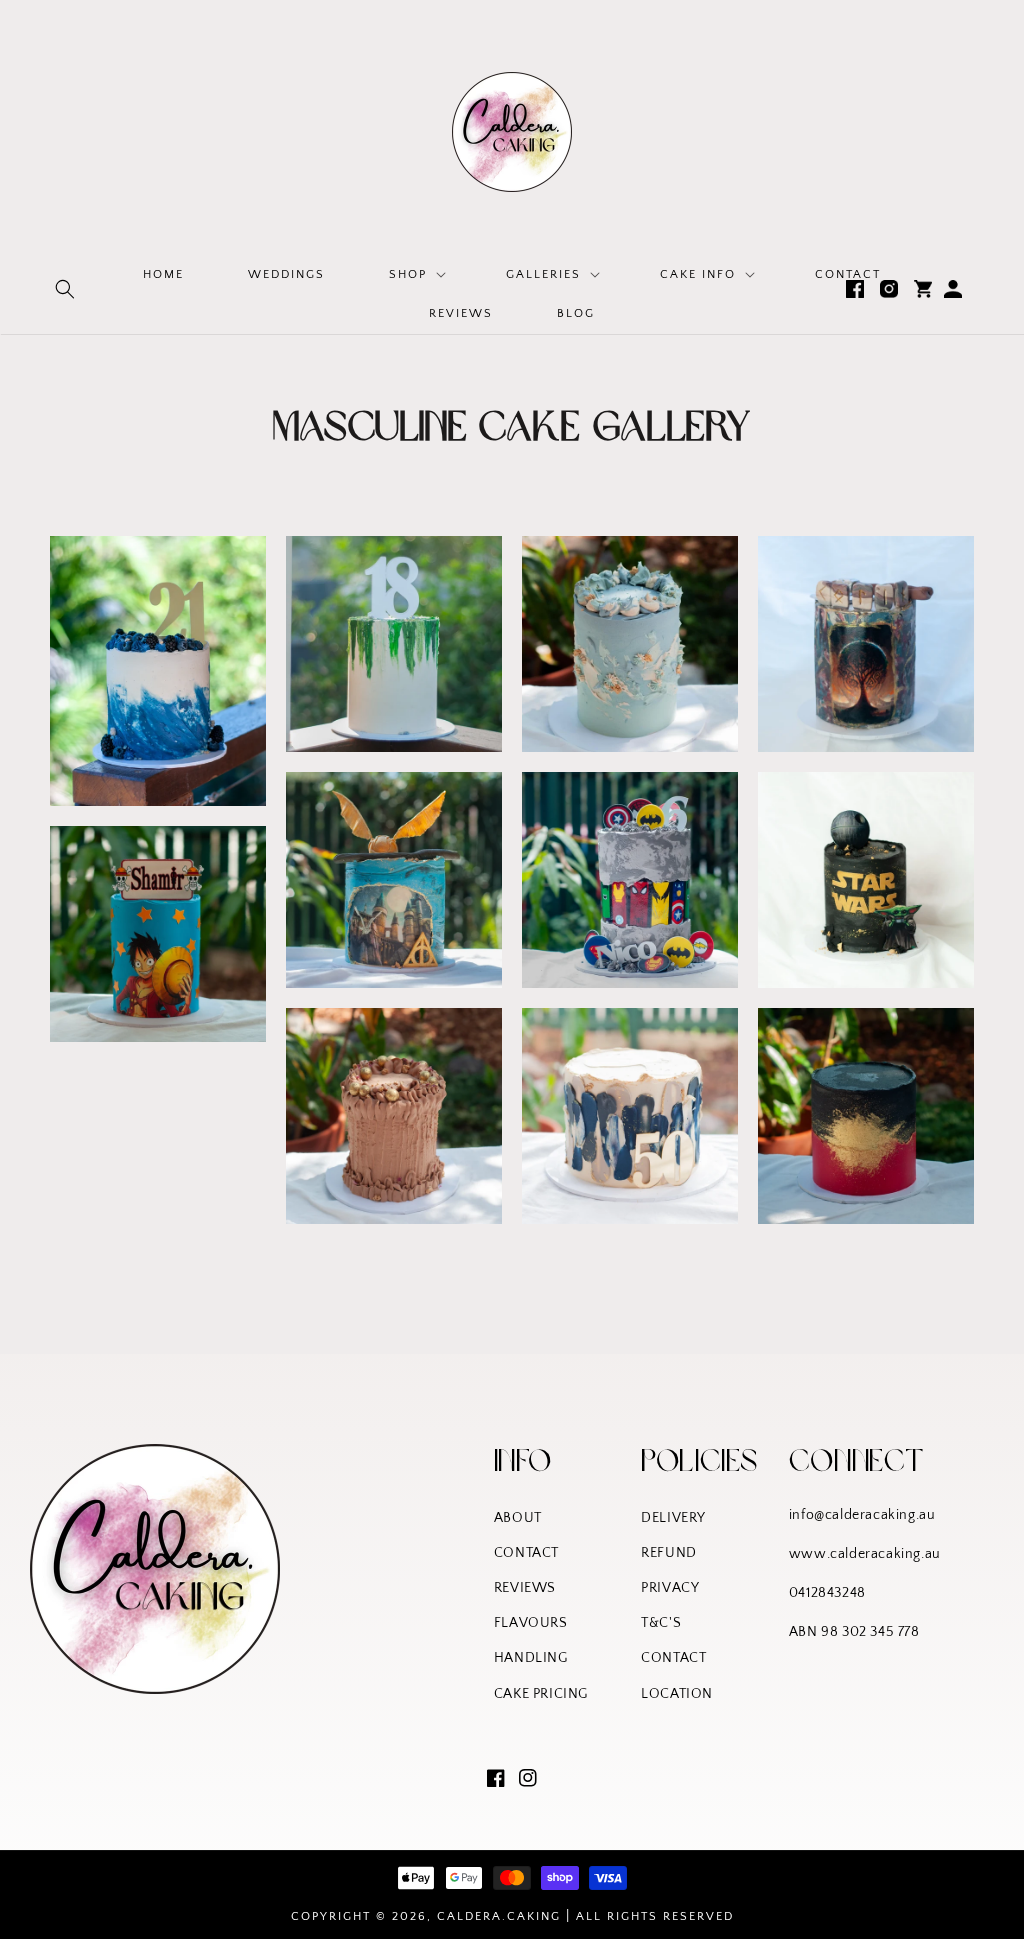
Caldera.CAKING (499, 1916)
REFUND (669, 1553)
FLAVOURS (531, 1623)
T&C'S (661, 1623)
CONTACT (526, 1553)
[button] (65, 289)
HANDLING (531, 1658)
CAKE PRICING (541, 1694)
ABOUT (518, 1518)
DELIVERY (673, 1518)
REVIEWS (525, 1588)
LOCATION (677, 1694)
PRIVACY (670, 1588)
